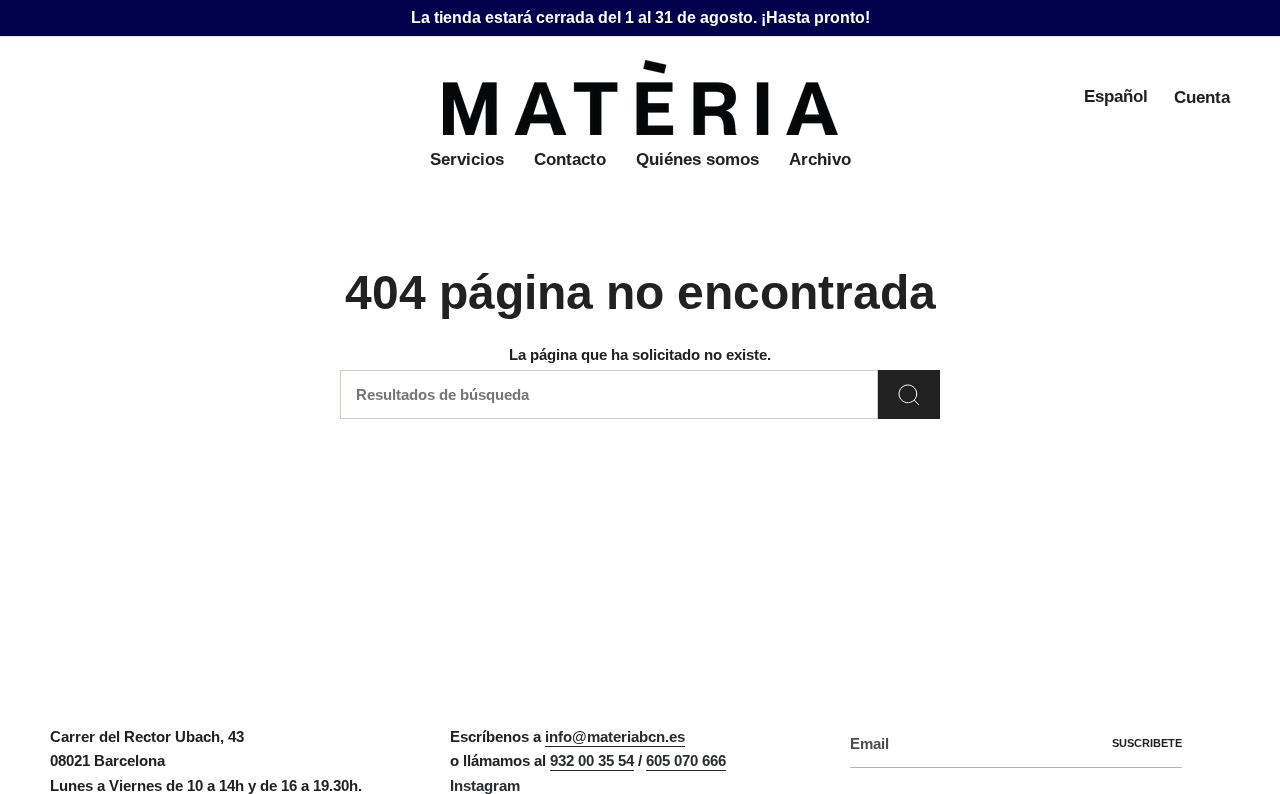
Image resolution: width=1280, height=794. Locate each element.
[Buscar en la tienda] (909, 394)
